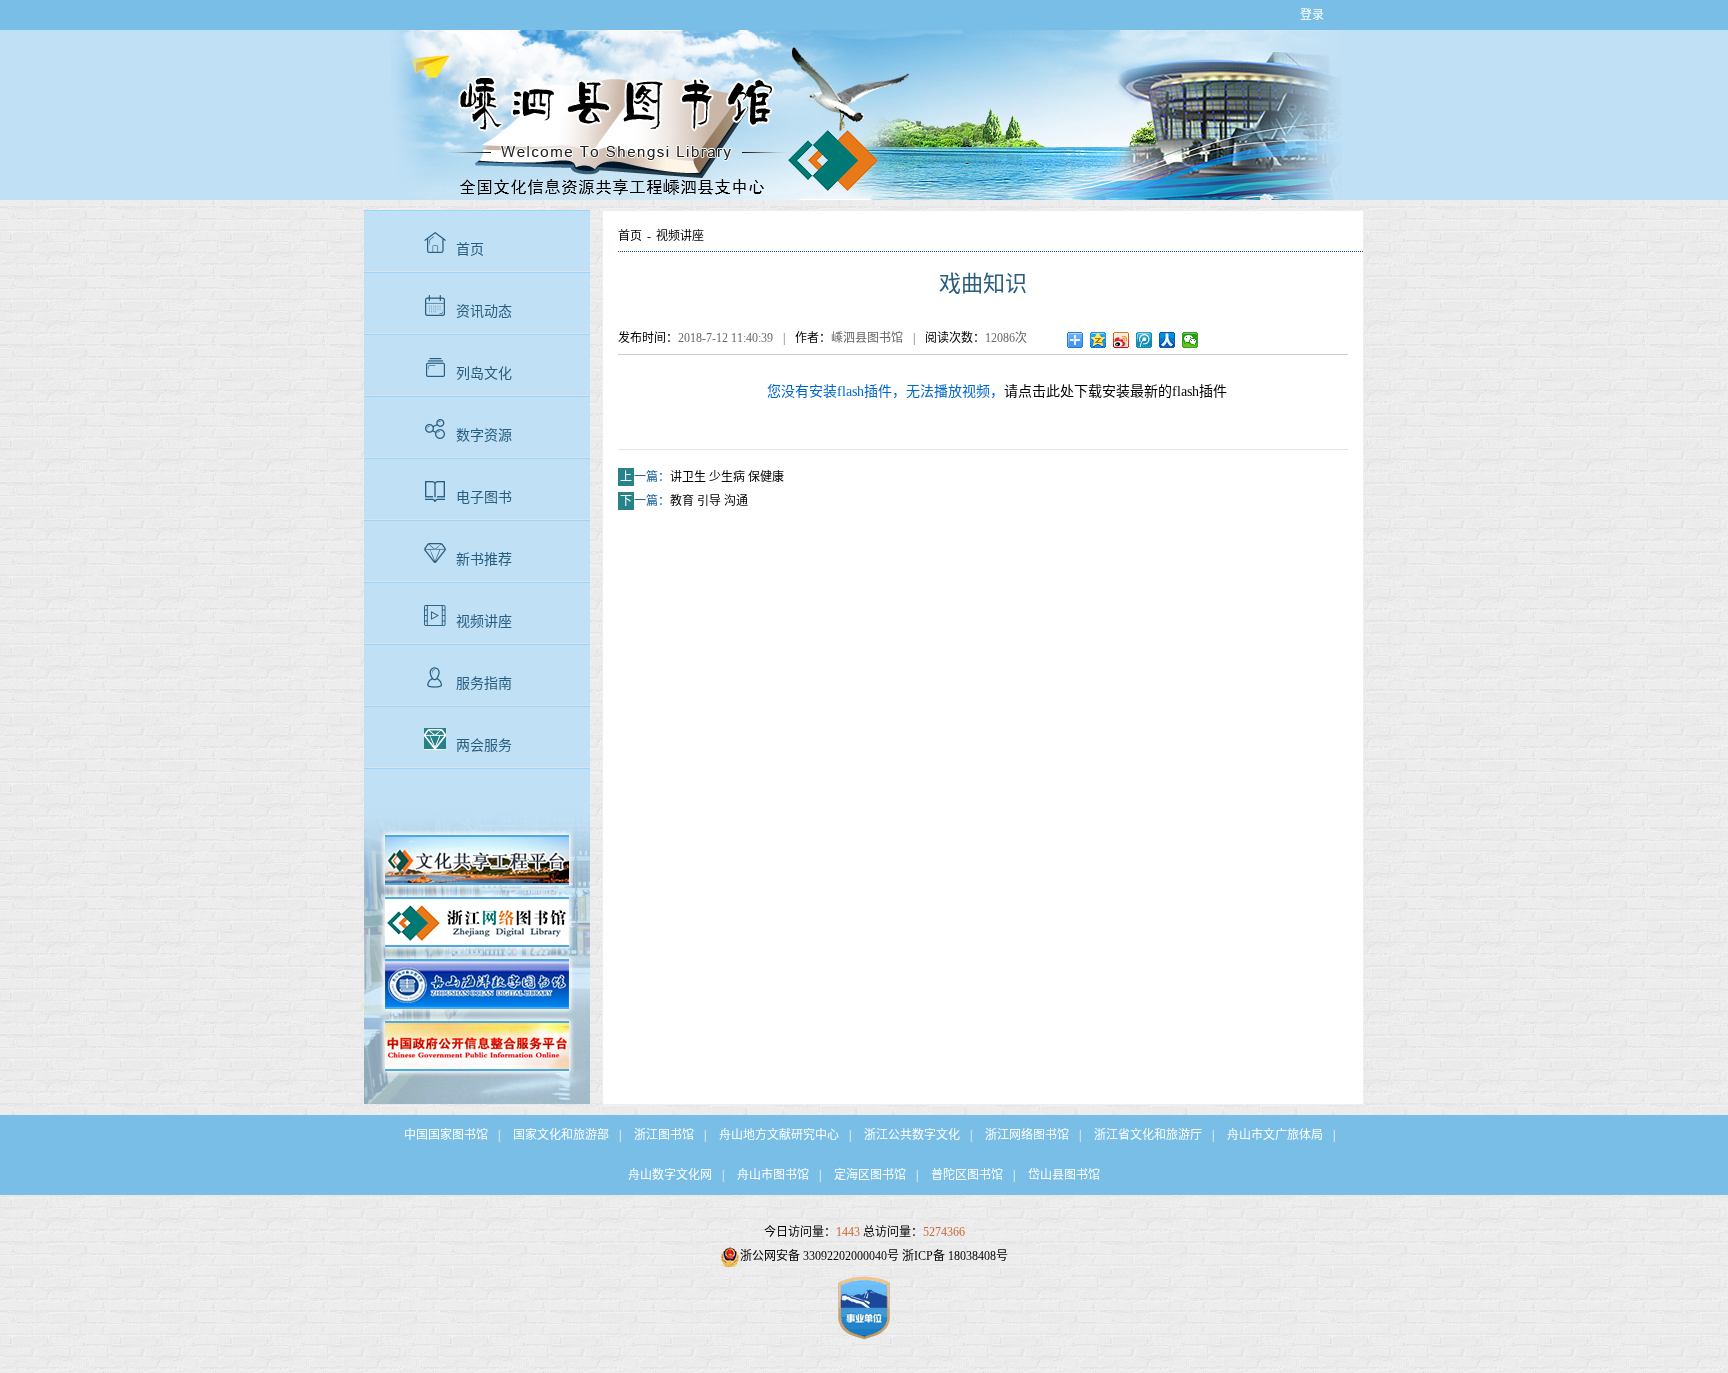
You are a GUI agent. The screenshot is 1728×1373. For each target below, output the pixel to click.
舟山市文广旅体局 (1275, 1135)
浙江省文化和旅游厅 (1148, 1135)
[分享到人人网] (1167, 340)
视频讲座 (484, 621)
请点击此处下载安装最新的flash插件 (1115, 391)
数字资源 (484, 435)
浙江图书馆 (664, 1135)
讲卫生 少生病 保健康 (727, 477)
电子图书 (484, 497)
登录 (1312, 15)
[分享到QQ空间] (1098, 340)
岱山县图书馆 (1064, 1175)
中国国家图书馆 (446, 1135)
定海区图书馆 (870, 1175)
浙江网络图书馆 (1027, 1135)
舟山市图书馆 (773, 1175)
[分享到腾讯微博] (1144, 340)
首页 (470, 249)
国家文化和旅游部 (561, 1135)
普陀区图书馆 (967, 1175)
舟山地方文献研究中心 (779, 1135)
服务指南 (484, 683)
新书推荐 (484, 559)
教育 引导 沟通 (709, 501)
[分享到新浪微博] (1121, 340)
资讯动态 (484, 311)
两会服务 (484, 745)
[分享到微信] (1190, 340)
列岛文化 (484, 373)
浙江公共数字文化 (912, 1135)
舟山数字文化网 (670, 1175)
